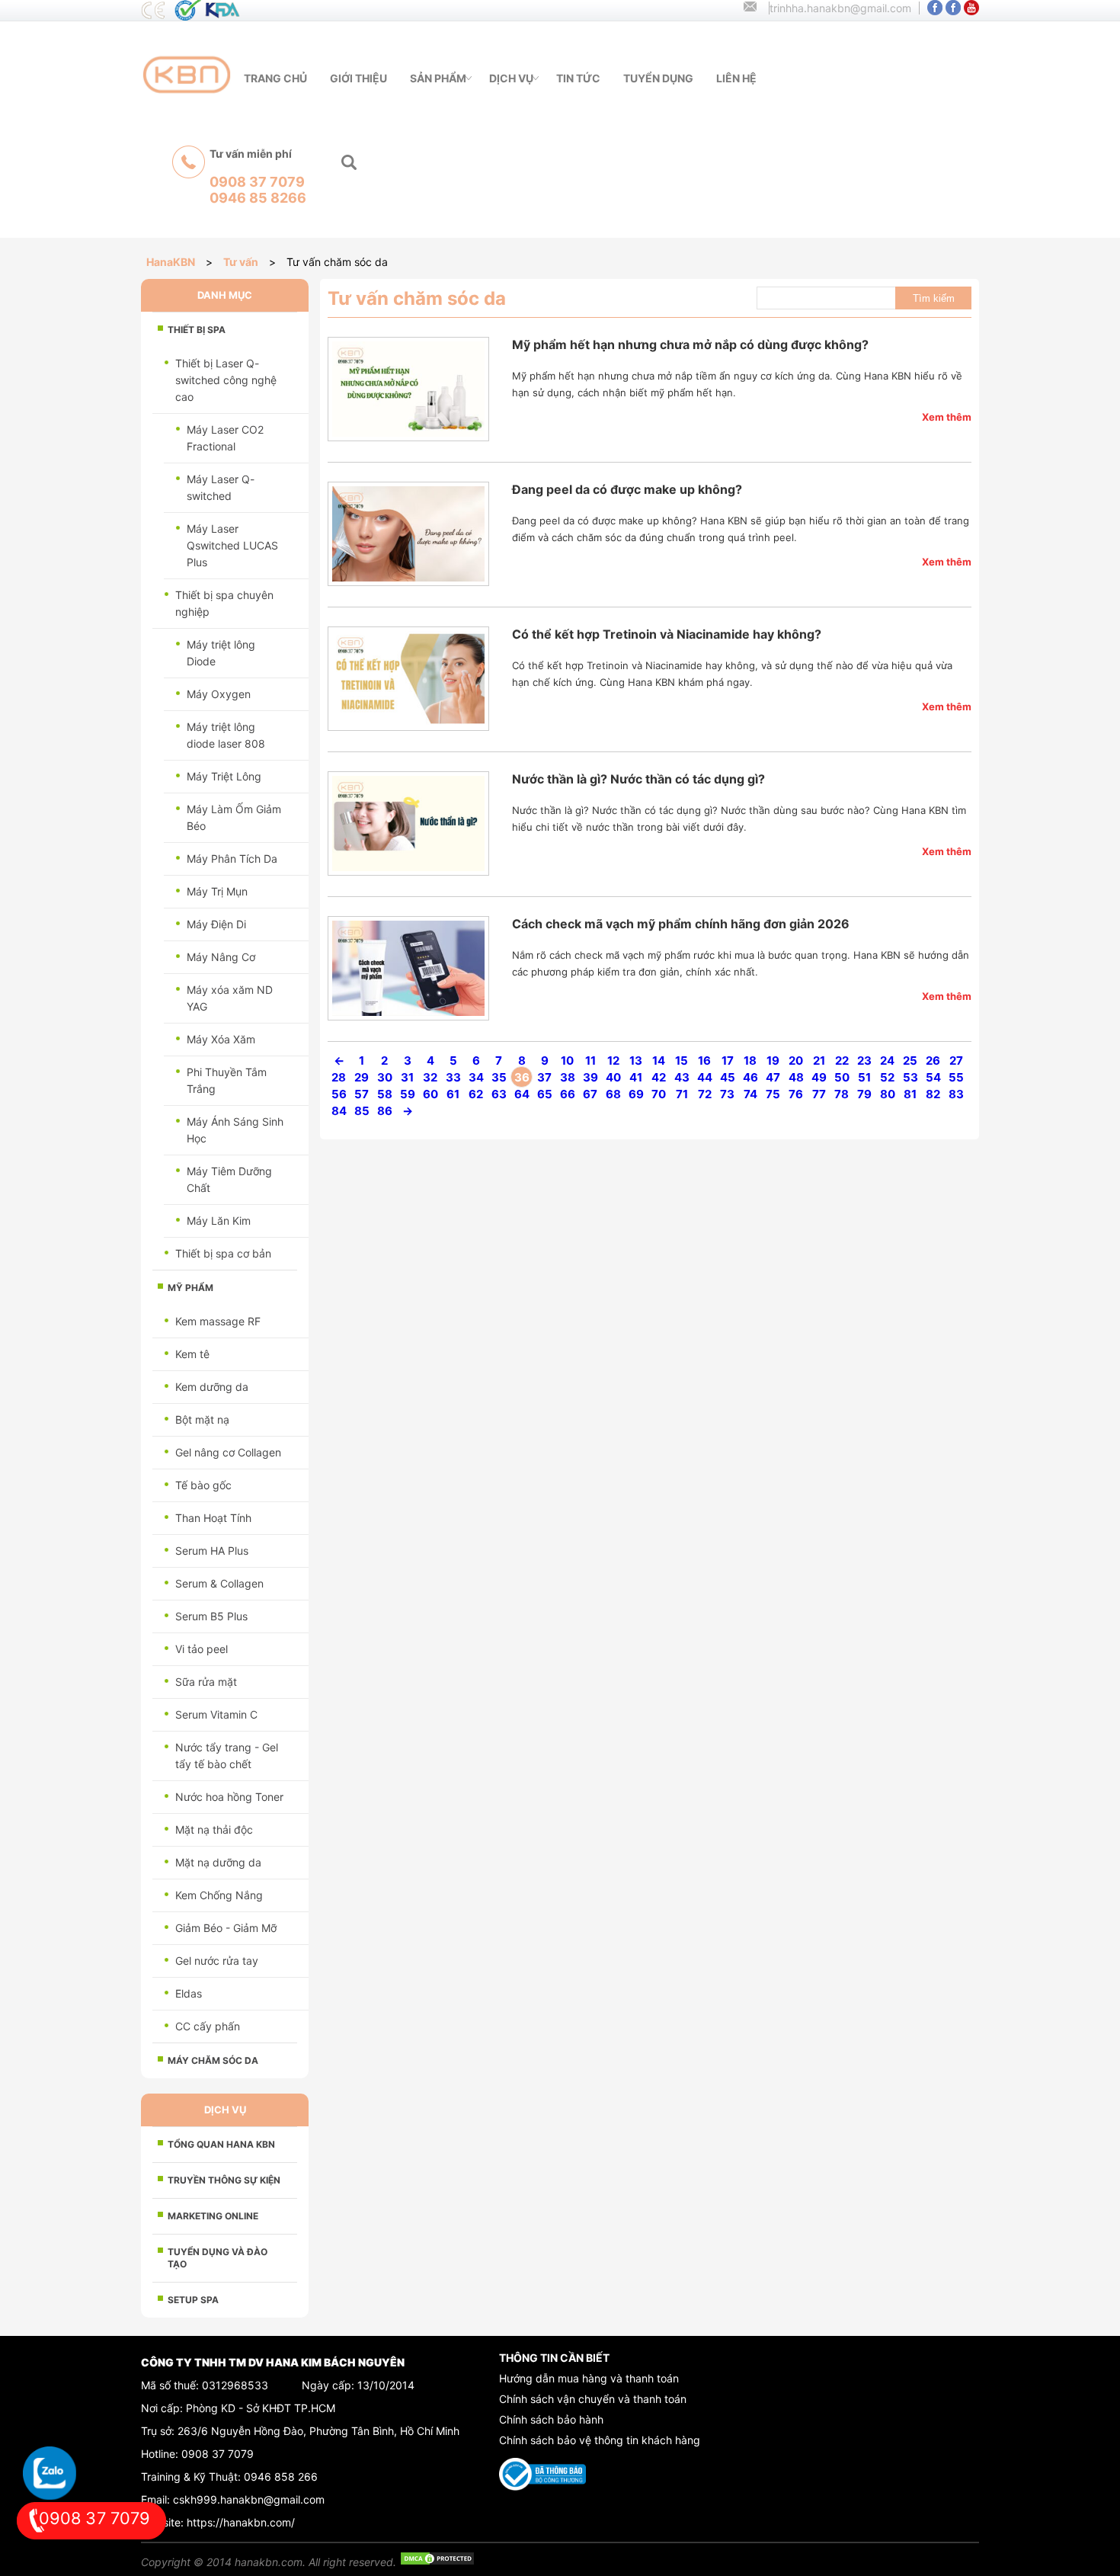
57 (362, 1094)
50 (842, 1077)
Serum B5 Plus (211, 1616)
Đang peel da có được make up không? (627, 489)
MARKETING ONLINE (213, 2216)
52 (887, 1077)
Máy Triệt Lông (224, 776)
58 (385, 1094)
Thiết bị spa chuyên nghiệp (224, 603)
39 (590, 1077)
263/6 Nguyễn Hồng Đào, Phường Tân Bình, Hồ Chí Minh (318, 2431)
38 (568, 1077)
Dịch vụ (511, 78)
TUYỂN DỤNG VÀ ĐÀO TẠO (218, 2258)
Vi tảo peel (202, 1649)
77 (819, 1094)
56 (339, 1094)
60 (430, 1094)
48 (796, 1077)
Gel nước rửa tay (217, 1961)
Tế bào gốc (203, 1485)
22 (842, 1061)
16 (704, 1061)
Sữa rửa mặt (206, 1682)
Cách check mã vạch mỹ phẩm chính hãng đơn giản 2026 (681, 924)
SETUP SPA (193, 2300)
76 (796, 1094)
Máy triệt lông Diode (221, 653)
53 (910, 1077)
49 (819, 1077)
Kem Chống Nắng (219, 1895)
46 (750, 1077)
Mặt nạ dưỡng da (218, 1862)
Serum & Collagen (219, 1583)
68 (613, 1094)
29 (362, 1077)
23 (864, 1061)
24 (887, 1061)
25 (910, 1061)
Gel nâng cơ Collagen (228, 1452)
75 (773, 1094)
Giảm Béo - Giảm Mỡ (226, 1928)
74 (750, 1094)
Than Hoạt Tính (213, 1518)
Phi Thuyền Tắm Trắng (227, 1080)
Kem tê (192, 1354)
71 (682, 1094)
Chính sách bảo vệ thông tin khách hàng (600, 2440)
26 (933, 1061)
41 (636, 1077)
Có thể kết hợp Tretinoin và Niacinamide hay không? (667, 634)
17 (728, 1061)
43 (682, 1077)
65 (545, 1094)
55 (956, 1077)
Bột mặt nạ (202, 1419)
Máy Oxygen (219, 694)
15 (682, 1061)
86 (385, 1111)
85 (362, 1111)
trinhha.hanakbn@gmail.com (840, 8)
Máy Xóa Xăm (221, 1039)
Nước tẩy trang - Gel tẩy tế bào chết (227, 1756)
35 (499, 1077)
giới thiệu (358, 78)
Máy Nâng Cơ (221, 957)
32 (430, 1077)
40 (613, 1077)
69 (636, 1094)
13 (636, 1061)
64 (522, 1094)
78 (842, 1094)
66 (568, 1094)
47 (773, 1077)
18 (750, 1061)
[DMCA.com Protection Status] (437, 2562)
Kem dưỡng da (212, 1387)
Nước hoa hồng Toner (229, 1797)
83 (956, 1094)
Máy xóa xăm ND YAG (230, 998)
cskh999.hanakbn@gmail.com (249, 2499)
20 (796, 1061)
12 (613, 1061)
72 (705, 1094)
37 (544, 1077)
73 (727, 1094)
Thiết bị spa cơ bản (223, 1253)
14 (659, 1061)
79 (864, 1094)
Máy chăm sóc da (213, 2060)
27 (956, 1061)
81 (910, 1094)
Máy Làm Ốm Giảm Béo (234, 817)
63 (499, 1094)
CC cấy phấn (208, 2026)
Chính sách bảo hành (551, 2419)
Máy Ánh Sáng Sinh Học (235, 1130)
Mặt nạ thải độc (214, 1829)
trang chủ (275, 78)
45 (728, 1077)
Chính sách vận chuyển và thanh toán (593, 2399)
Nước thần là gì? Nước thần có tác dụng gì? (638, 779)
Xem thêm (947, 417)
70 (659, 1094)
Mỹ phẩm (190, 1288)
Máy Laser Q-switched (221, 487)
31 (407, 1077)
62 (476, 1094)
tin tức (578, 78)
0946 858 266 (281, 2477)
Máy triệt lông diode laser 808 (226, 735)
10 (567, 1061)
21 (819, 1061)
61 (453, 1094)
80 (888, 1094)
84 (339, 1111)
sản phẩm (438, 78)
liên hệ (736, 78)
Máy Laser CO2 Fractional (225, 438)
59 (408, 1094)
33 (453, 1077)
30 (385, 1077)
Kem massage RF (218, 1321)
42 (659, 1077)
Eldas (189, 1993)
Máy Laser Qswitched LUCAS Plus (232, 545)
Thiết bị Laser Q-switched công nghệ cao (226, 380)
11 (590, 1061)
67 (590, 1094)
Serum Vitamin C (216, 1714)
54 (933, 1077)
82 (933, 1094)
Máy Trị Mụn (217, 891)
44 (705, 1077)
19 (773, 1061)
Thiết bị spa (197, 330)
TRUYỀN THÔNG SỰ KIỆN (224, 2180)
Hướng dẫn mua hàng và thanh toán (589, 2378)
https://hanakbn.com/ (241, 2522)
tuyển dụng (658, 78)
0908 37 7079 (218, 2454)
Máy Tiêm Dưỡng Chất (229, 1179)
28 (339, 1077)
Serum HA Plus (212, 1551)
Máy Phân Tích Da (232, 859)
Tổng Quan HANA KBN (221, 2144)
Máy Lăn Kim (219, 1221)
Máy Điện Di (216, 924)
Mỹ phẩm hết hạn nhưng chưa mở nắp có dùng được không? (690, 344)
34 (476, 1077)
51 (864, 1077)
